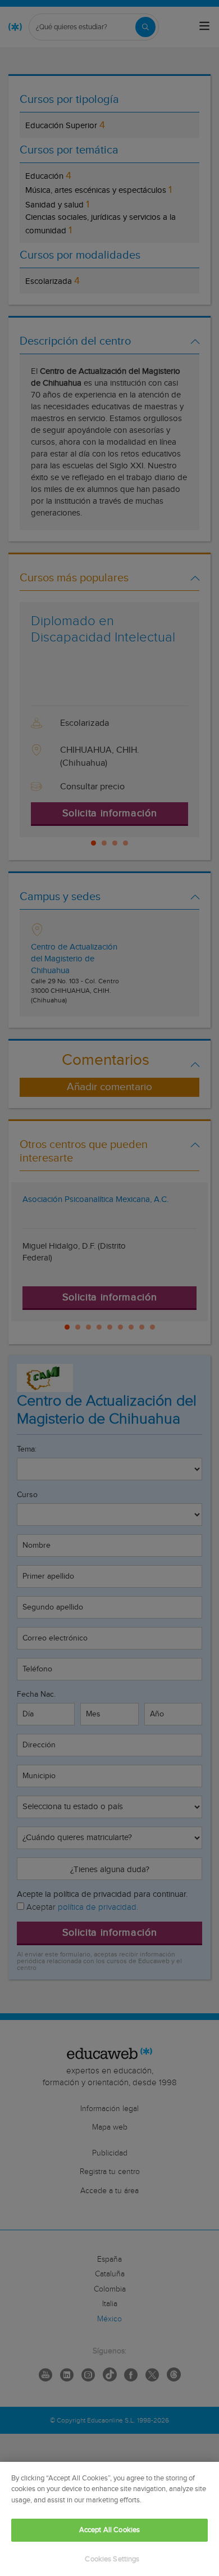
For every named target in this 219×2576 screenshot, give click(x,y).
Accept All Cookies (109, 2530)
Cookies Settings (112, 2559)
